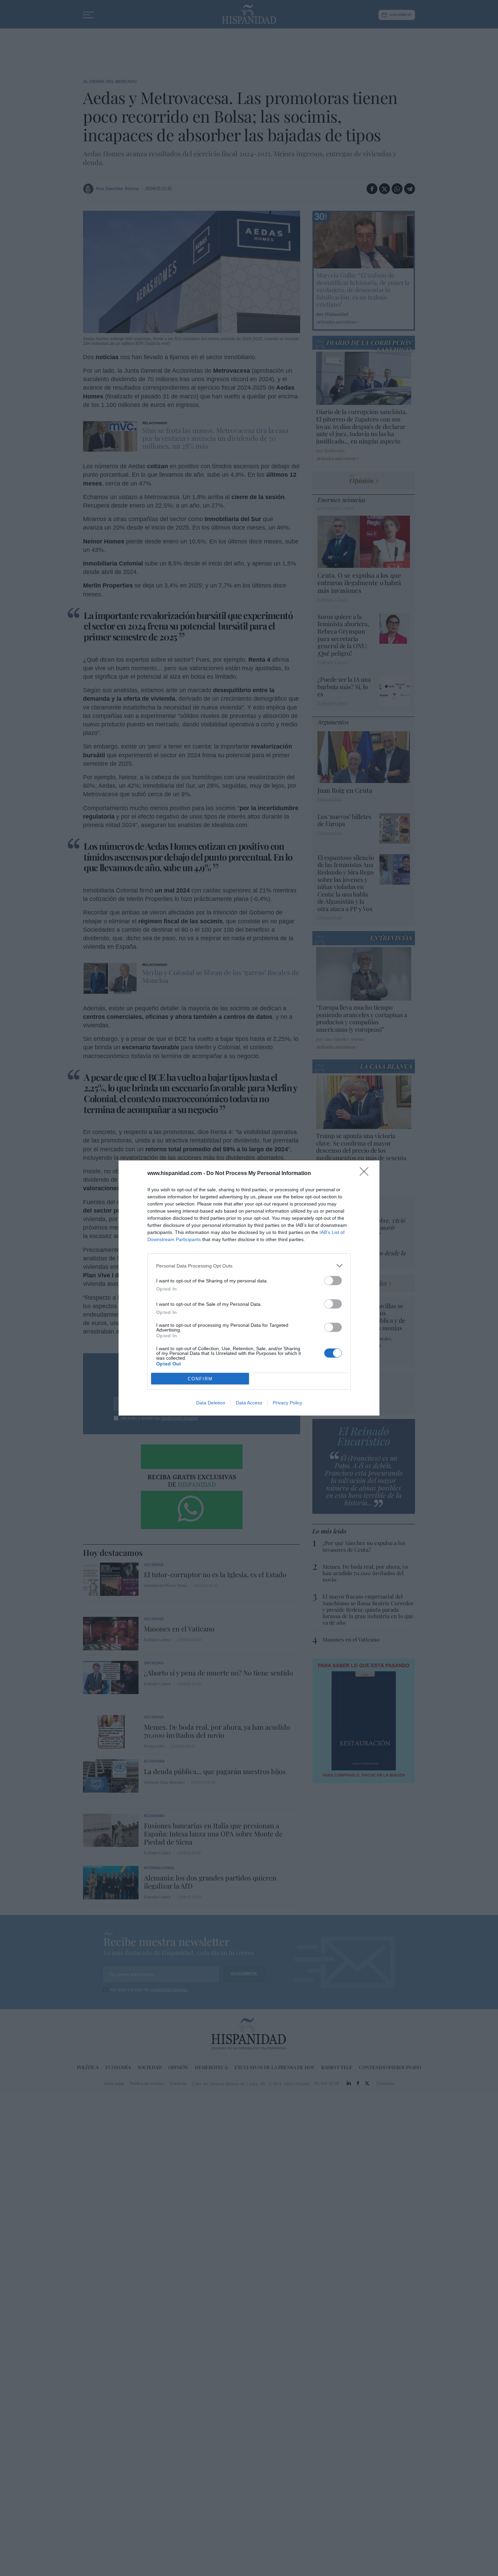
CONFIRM (200, 1379)
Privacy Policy (287, 1403)
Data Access (249, 1403)
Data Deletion (211, 1403)
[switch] (333, 1281)
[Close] (366, 1174)
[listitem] (249, 1266)
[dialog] (249, 1288)
